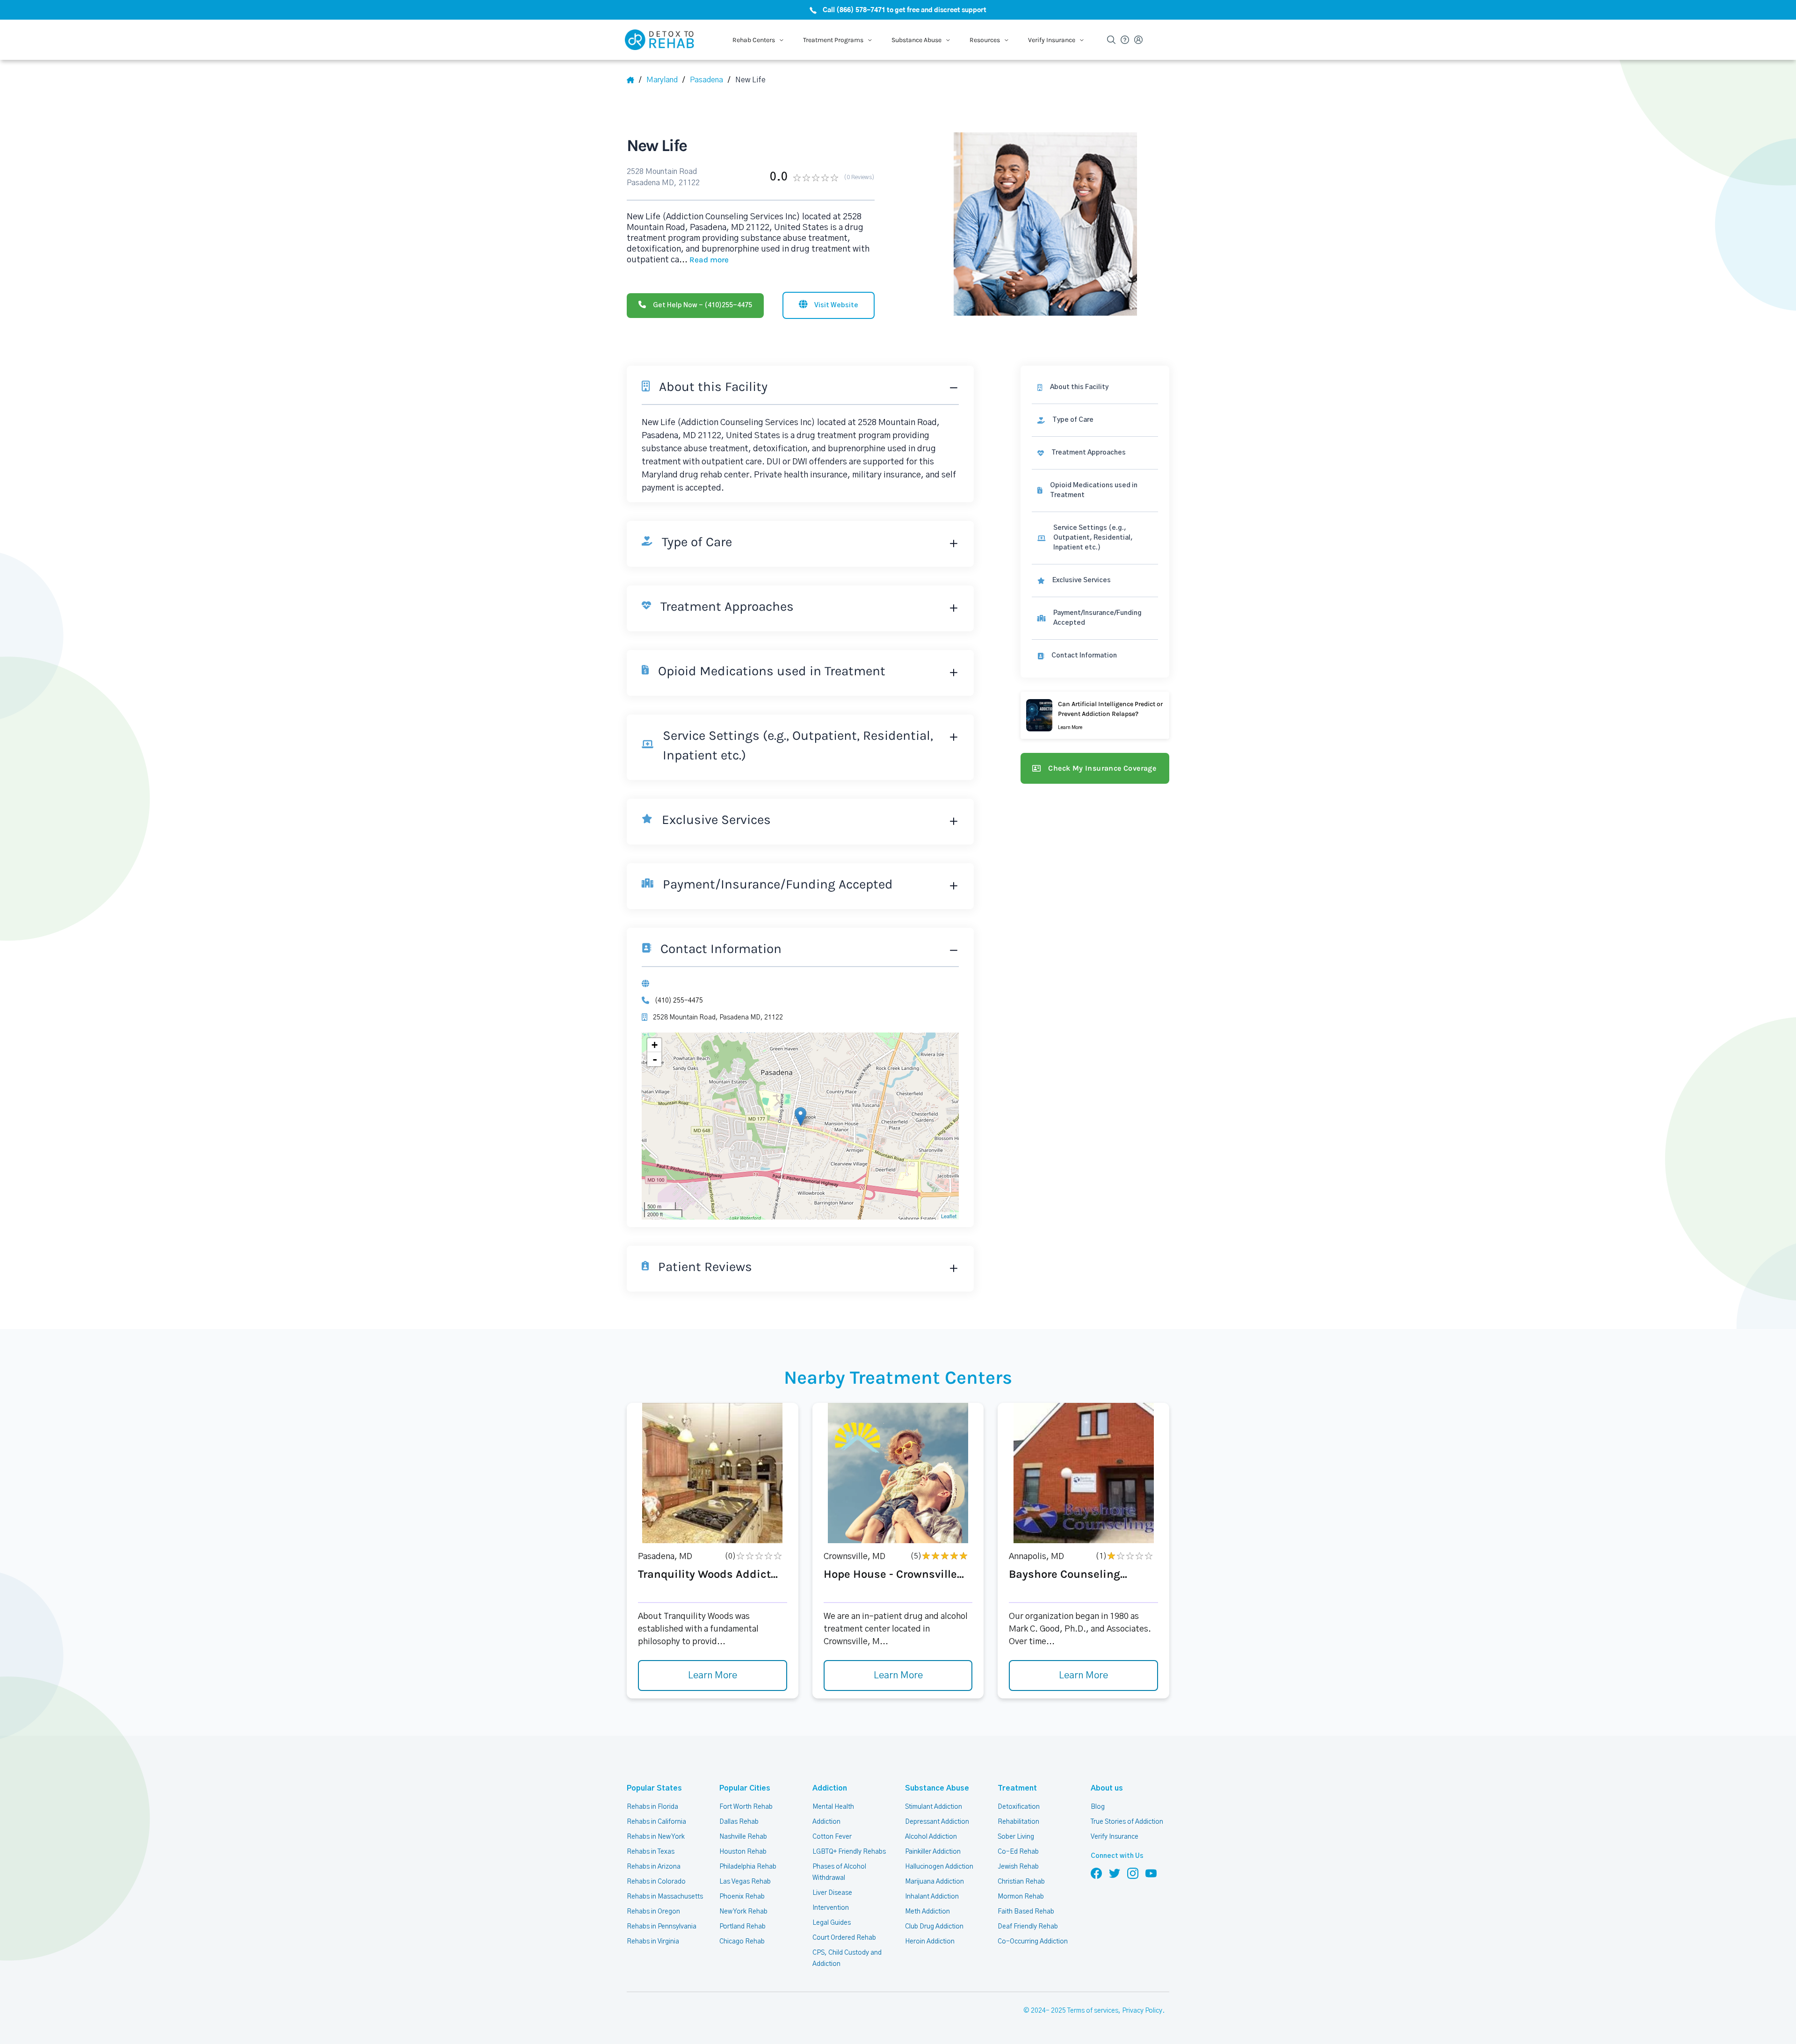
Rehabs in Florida (652, 1807)
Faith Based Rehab (1026, 1912)
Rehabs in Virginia (653, 1942)
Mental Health (833, 1807)
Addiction (830, 1788)
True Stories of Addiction (1127, 1822)
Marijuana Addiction (934, 1882)
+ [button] (655, 1045)
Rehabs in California (656, 1822)
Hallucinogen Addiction (939, 1867)
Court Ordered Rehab (844, 1938)
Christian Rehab (1021, 1882)
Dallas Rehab (739, 1822)
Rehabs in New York (656, 1837)
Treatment (1017, 1788)
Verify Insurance (1115, 1837)
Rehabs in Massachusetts (665, 1897)
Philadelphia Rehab (748, 1867)
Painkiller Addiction (933, 1852)
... (704, 260)
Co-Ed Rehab (1018, 1852)
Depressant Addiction (937, 1822)
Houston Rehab (743, 1852)
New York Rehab (743, 1912)
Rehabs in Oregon (653, 1912)
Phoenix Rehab (742, 1897)
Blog (1098, 1807)
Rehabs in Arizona (654, 1867)
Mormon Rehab (1021, 1897)
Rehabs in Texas (651, 1852)
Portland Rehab (742, 1927)
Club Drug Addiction (934, 1927)
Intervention (831, 1908)
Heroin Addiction (930, 1942)
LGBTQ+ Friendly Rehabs (849, 1852)
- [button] (655, 1059)
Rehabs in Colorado (656, 1882)
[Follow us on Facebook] (1096, 1873)
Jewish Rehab (1018, 1867)
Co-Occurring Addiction (1033, 1942)
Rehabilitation (1018, 1822)
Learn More (713, 1676)
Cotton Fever (832, 1837)
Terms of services (1093, 2011)
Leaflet (949, 1216)
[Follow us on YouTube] (1151, 1873)
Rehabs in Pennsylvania (662, 1927)
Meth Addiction (927, 1912)
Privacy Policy (1142, 2011)
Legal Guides (832, 1923)
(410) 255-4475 (679, 1001)
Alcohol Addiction (931, 1837)
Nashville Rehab (743, 1837)
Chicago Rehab (742, 1942)
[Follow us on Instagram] (1133, 1873)
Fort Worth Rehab (746, 1807)
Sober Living (1016, 1837)
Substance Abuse (937, 1788)
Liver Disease (832, 1893)
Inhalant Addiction (932, 1897)
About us (1107, 1788)
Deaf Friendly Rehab (1028, 1927)
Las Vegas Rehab (745, 1882)
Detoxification (1019, 1807)
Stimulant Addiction (934, 1807)
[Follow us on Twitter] (1115, 1873)
